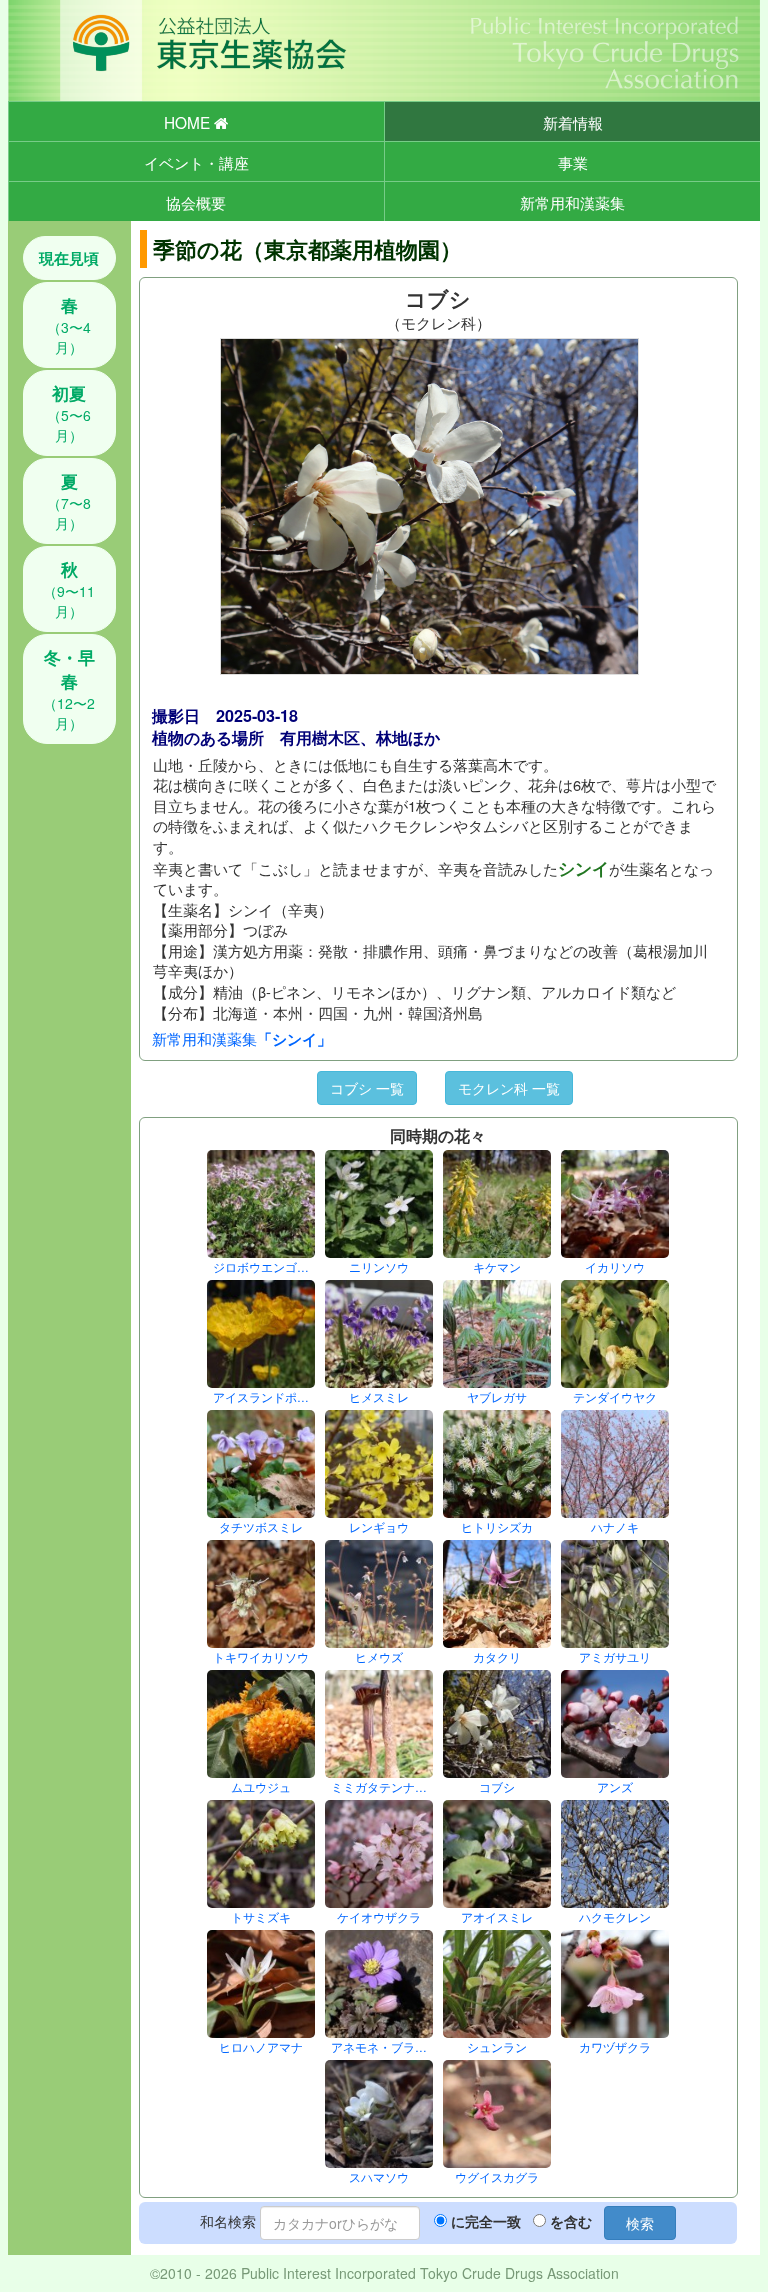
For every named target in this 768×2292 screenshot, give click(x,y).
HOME (189, 122)
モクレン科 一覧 (509, 1088)
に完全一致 (486, 2221)
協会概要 (196, 202)
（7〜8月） (69, 501)
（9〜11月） (69, 589)
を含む (571, 2221)
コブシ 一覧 (367, 1088)
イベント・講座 (196, 162)
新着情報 (573, 122)
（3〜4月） (69, 325)
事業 (573, 162)
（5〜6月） (69, 413)
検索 (640, 2223)
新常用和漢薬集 (572, 202)
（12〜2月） (69, 689)
